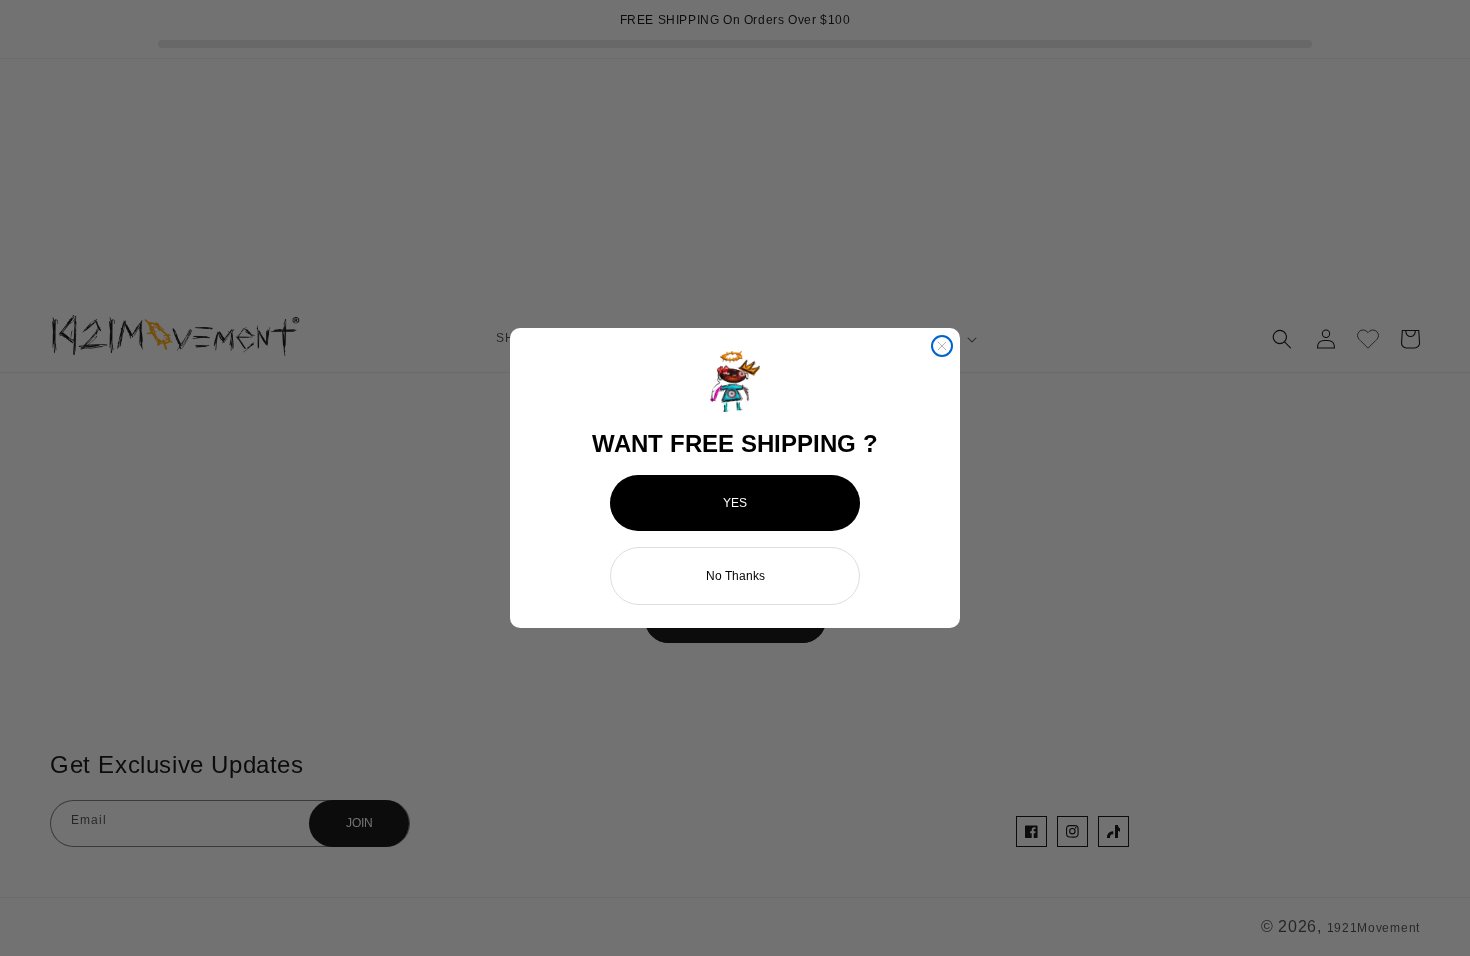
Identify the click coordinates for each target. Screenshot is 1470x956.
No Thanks (735, 576)
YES (735, 503)
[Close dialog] (942, 346)
